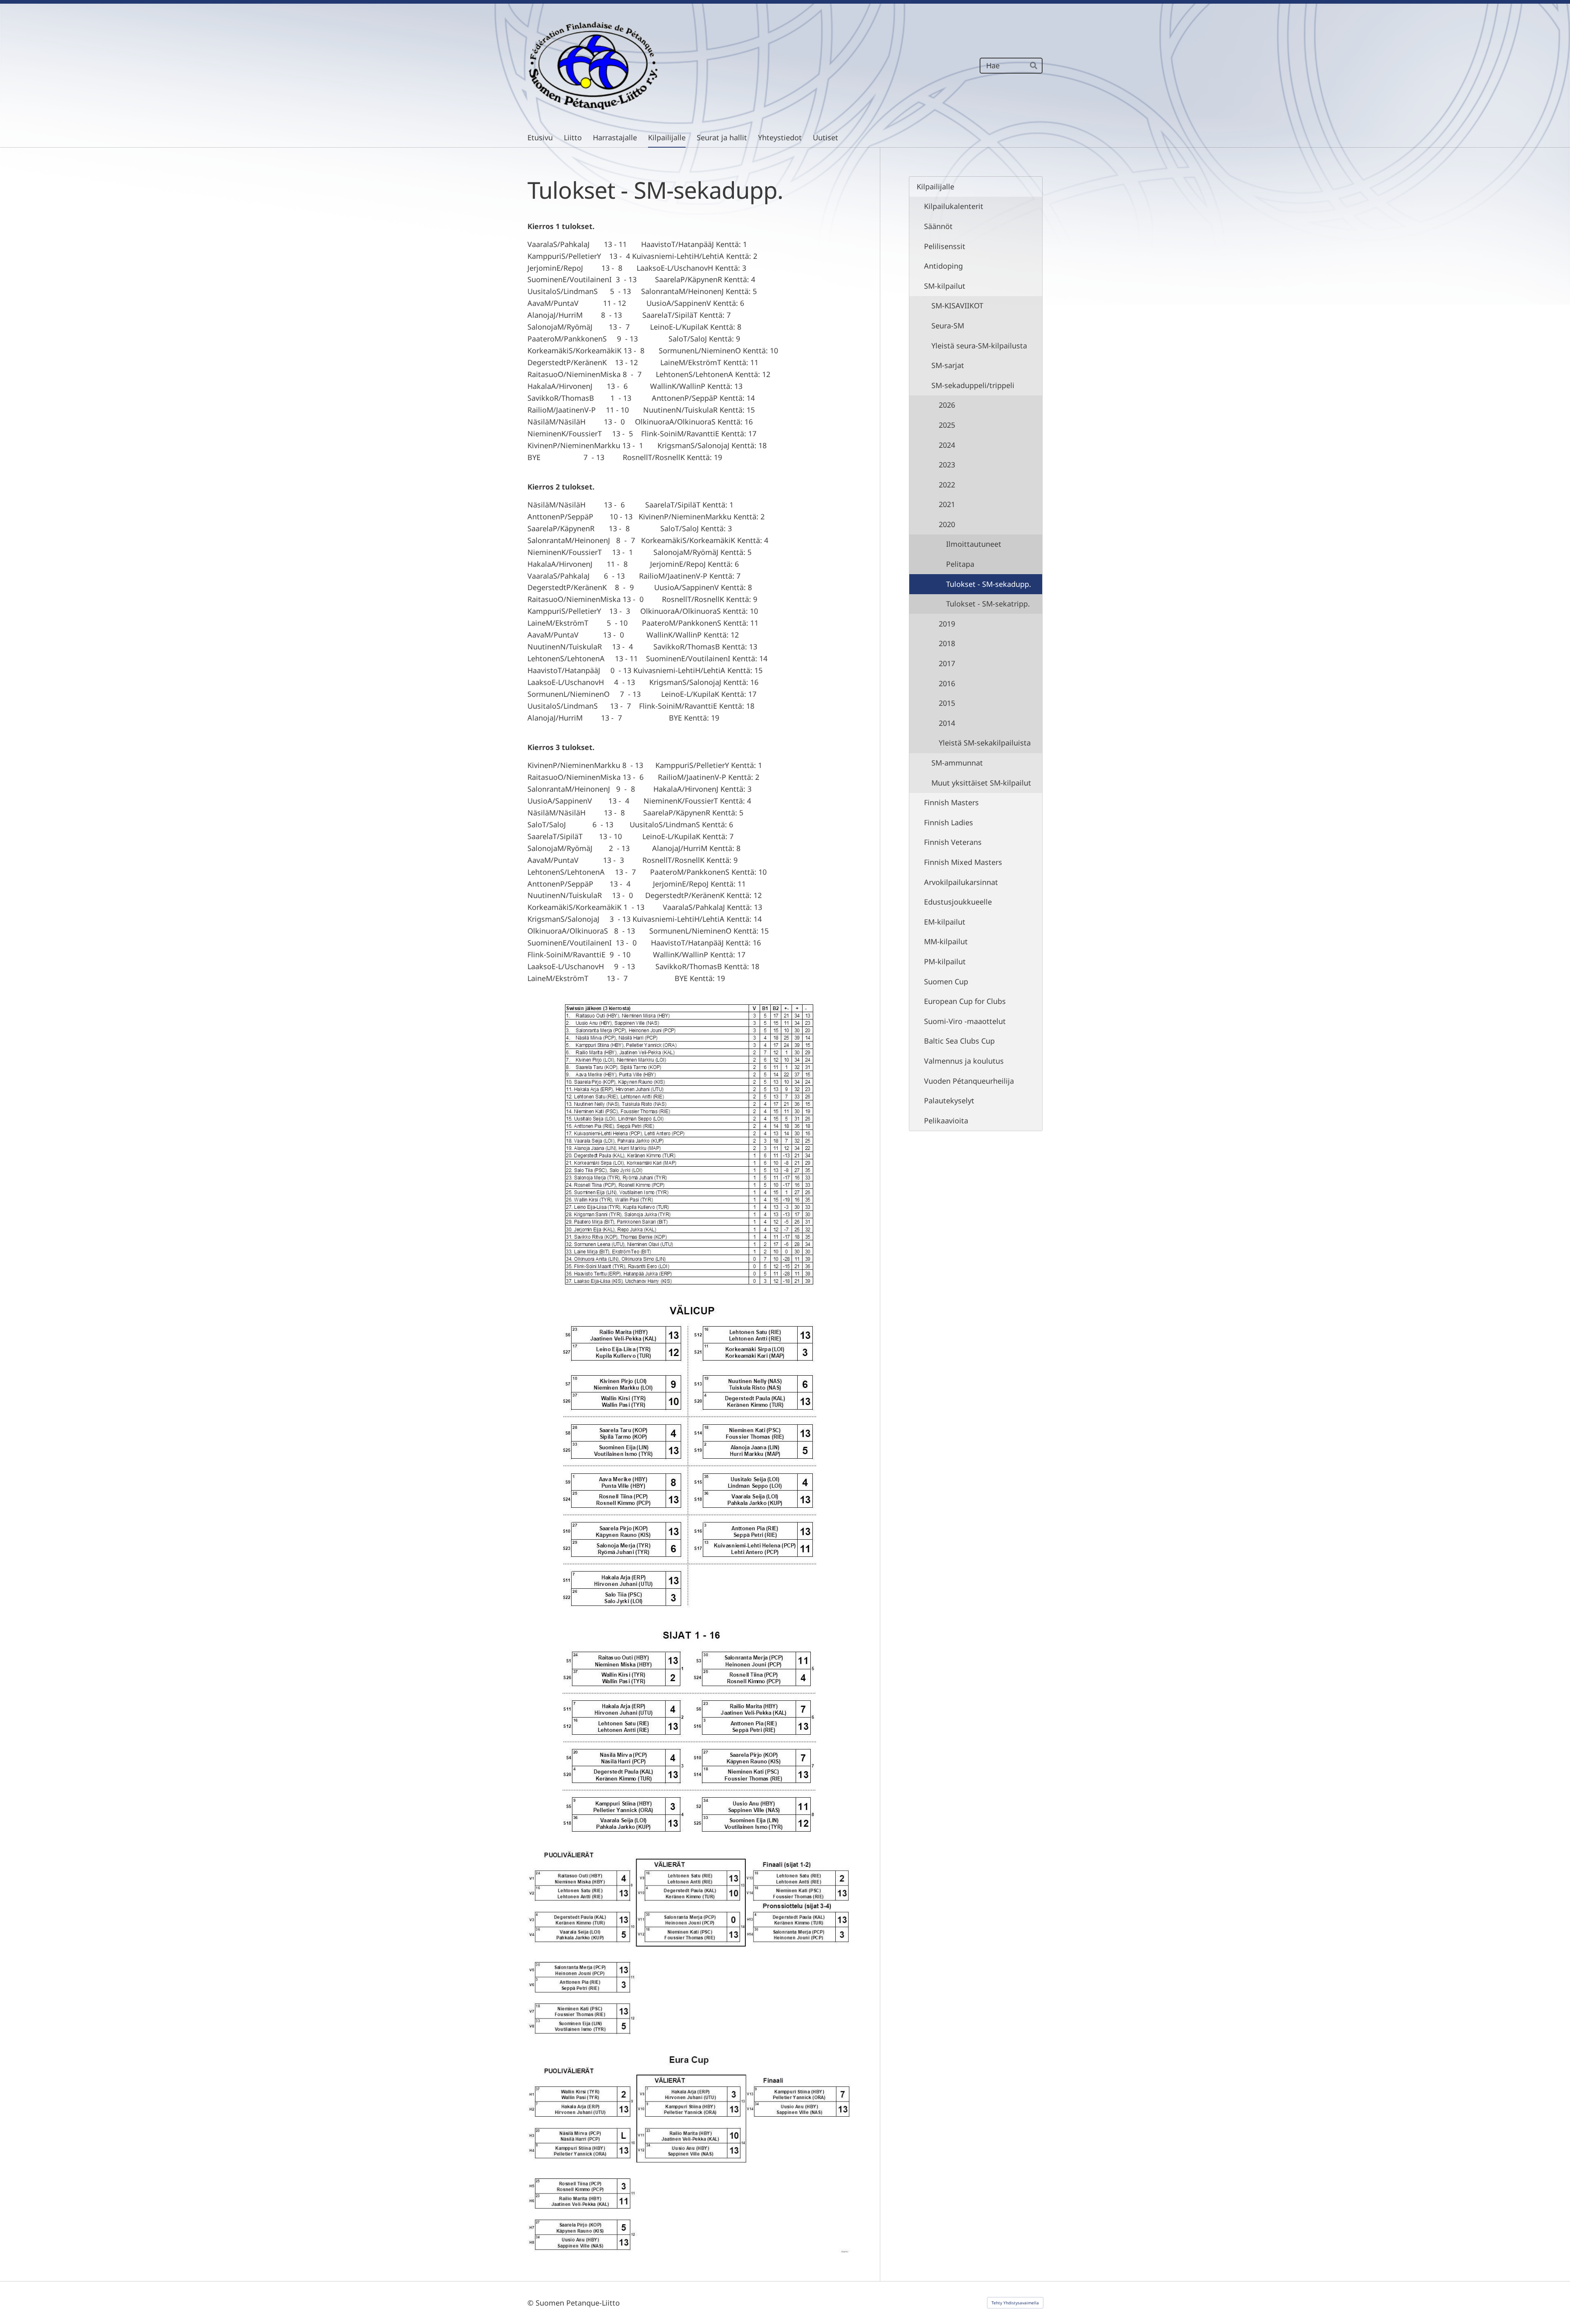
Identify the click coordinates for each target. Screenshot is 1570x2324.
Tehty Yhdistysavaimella (1015, 2303)
